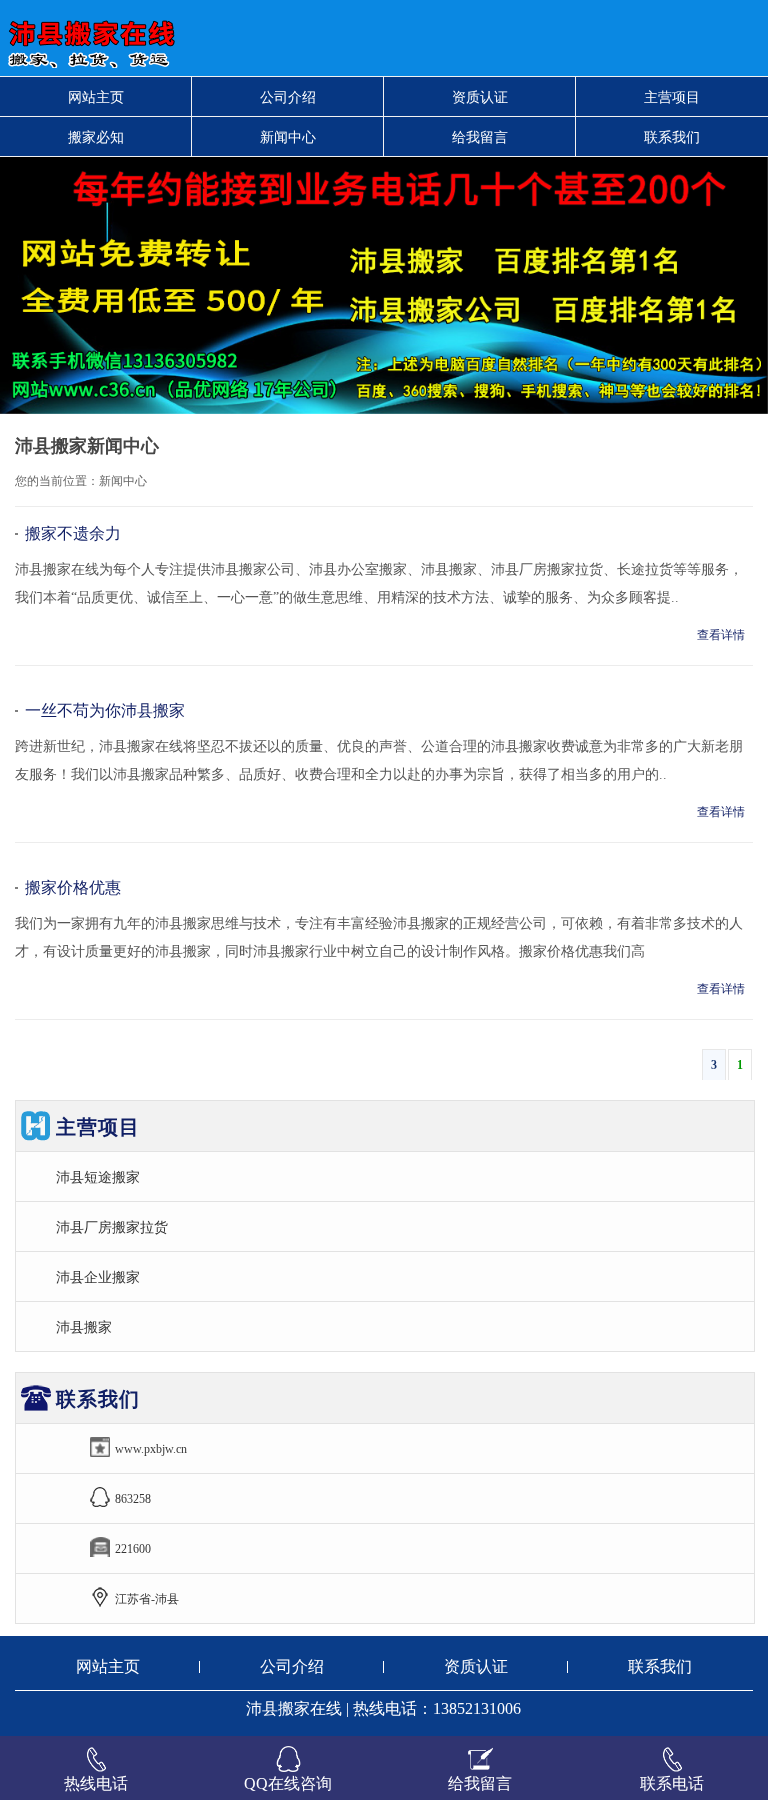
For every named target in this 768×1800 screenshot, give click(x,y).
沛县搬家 (84, 1327)
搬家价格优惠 (73, 887)
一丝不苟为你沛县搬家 (105, 710)
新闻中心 (288, 137)
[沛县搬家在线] (234, 38)
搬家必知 (96, 137)
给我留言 (480, 137)
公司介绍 (288, 97)
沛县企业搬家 (98, 1277)
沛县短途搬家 (98, 1177)
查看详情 (721, 635)
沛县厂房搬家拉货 (112, 1227)
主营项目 (672, 97)
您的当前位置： (57, 481)
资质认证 (480, 97)
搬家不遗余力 (73, 533)
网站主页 (96, 97)
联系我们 (672, 137)
